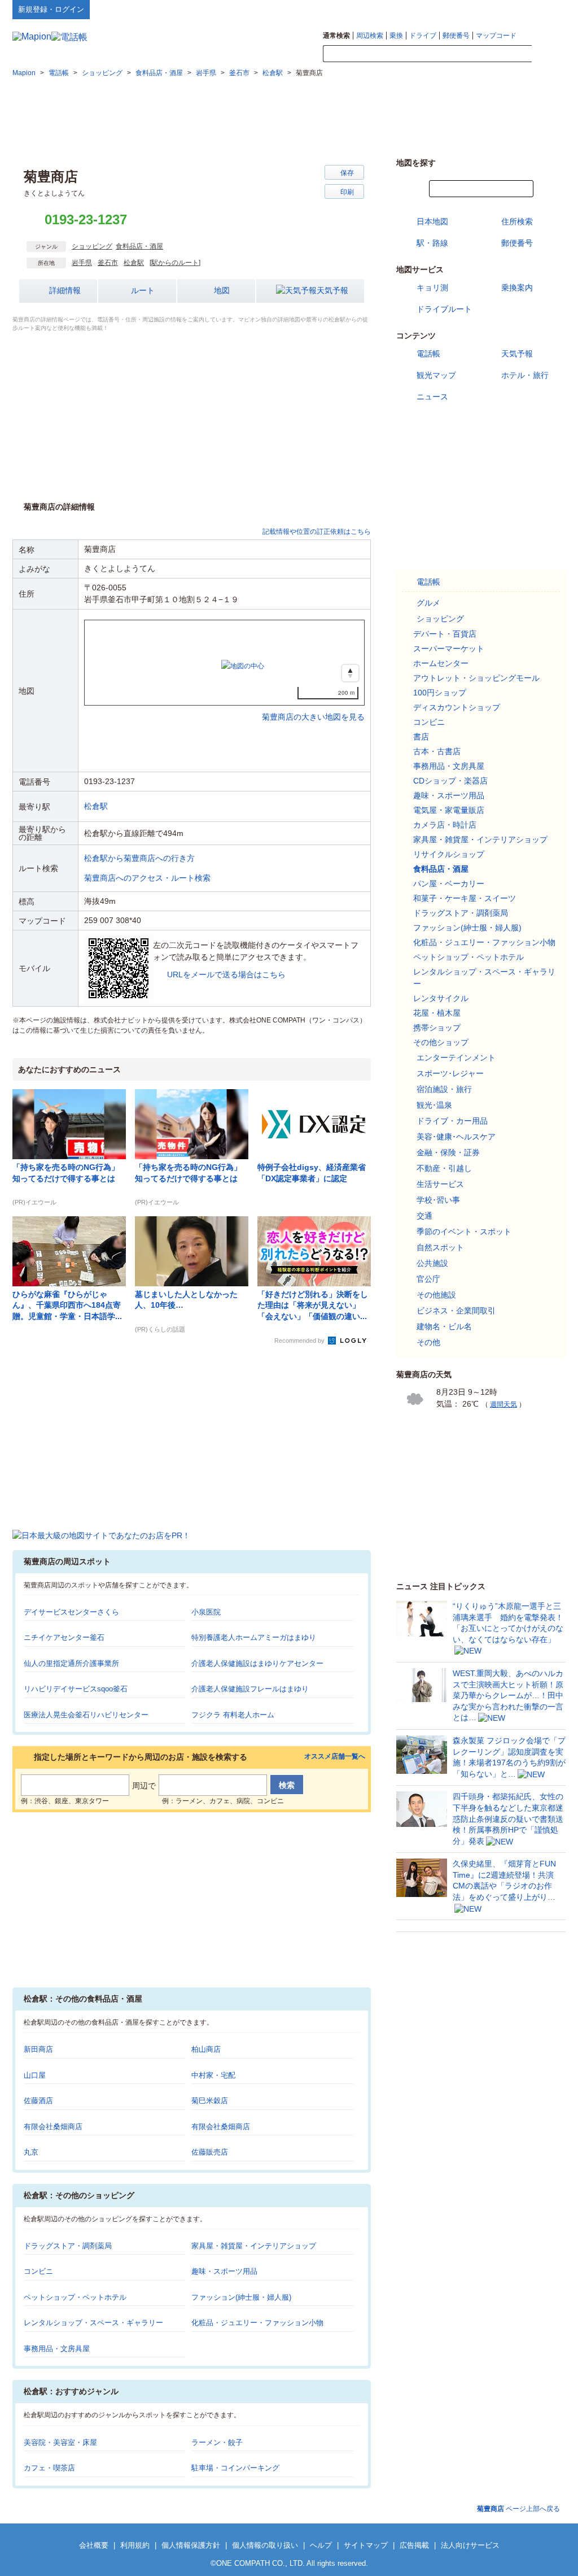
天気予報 (332, 290)
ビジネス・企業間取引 (456, 1311)
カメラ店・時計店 (445, 825)
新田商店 (38, 2049)
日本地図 (432, 221)
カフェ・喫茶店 (49, 2468)
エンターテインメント (456, 1058)
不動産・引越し (444, 1168)
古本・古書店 (437, 751)
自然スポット (440, 1247)
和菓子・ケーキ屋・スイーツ (465, 898)
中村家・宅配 (213, 2075)
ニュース (432, 397)
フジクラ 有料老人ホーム (233, 1715)
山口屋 (35, 2075)
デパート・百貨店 (445, 634)
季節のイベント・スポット (464, 1232)
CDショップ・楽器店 (450, 781)
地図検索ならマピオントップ (455, 9)
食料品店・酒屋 (139, 246)
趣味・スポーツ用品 (224, 2271)
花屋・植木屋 (437, 1013)
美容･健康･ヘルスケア (456, 1137)
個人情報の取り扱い (265, 2545)
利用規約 (135, 2545)
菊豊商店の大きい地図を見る (313, 705)
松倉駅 (134, 263)
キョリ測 (432, 288)
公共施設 (432, 1263)
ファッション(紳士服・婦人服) (241, 2297)
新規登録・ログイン (51, 9)
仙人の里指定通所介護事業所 (71, 1663)
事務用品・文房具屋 (57, 2349)
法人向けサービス (470, 2545)
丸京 (31, 2152)
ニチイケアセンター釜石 (64, 1637)
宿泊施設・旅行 (444, 1089)
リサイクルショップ (449, 854)
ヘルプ (512, 9)
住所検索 (517, 221)
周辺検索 (370, 36)
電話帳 (428, 354)
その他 (428, 1342)
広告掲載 (414, 2545)
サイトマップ (547, 9)
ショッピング (92, 246)
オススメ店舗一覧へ (335, 1757)
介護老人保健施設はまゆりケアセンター (257, 1663)
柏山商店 (206, 2049)
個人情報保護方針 (191, 2545)
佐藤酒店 (38, 2101)
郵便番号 (456, 36)
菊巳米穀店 (210, 2101)
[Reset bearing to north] (350, 673)
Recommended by (300, 1341)
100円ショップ (440, 693)
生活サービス (440, 1184)
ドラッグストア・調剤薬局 (68, 2246)
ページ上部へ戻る (518, 2509)
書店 (421, 737)
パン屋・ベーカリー (449, 884)
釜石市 (108, 263)
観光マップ (436, 375)
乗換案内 (517, 288)
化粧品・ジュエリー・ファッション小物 (257, 2323)
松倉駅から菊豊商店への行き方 (139, 858)
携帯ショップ (437, 1028)
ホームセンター (441, 663)
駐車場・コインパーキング (235, 2468)
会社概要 (94, 2545)
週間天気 (503, 1404)
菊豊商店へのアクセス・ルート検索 (147, 878)
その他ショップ (441, 1042)
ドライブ (423, 36)
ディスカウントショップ (457, 707)
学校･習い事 (438, 1200)
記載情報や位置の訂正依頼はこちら (317, 532)
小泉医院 (206, 1612)
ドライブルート (444, 309)
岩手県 (82, 263)
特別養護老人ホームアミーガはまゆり (254, 1637)
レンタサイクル (441, 998)
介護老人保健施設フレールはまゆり (250, 1689)
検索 (549, 54)
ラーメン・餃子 (217, 2442)
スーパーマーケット (449, 649)
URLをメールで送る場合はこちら (226, 974)
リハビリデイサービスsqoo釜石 (76, 1689)
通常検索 (336, 36)
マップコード (496, 36)
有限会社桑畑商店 (53, 2127)
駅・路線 (432, 243)
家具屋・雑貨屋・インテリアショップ (254, 2246)
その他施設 (436, 1295)
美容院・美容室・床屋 (60, 2442)
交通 (424, 1216)
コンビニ (38, 2271)
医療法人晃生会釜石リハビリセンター (86, 1715)
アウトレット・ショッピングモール (476, 678)
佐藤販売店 (210, 2152)
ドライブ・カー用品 (452, 1121)
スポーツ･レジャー (450, 1073)
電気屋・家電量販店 (449, 810)
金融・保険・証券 (448, 1152)
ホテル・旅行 (525, 375)
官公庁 (428, 1279)
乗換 (396, 36)
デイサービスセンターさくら (71, 1612)
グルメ (428, 603)
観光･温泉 (434, 1105)
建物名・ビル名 (444, 1326)
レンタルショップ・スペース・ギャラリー (93, 2323)
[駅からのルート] (175, 263)
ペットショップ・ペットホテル (75, 2297)
